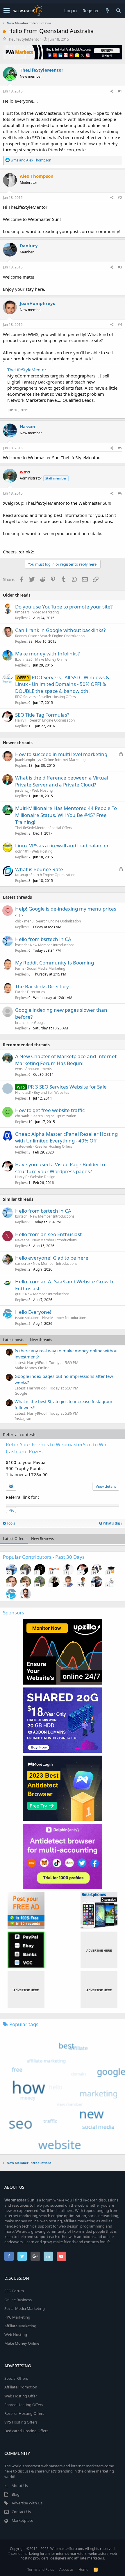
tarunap (22, 875)
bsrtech (21, 945)
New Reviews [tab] (42, 1538)
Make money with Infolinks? (47, 654)
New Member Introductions (52, 945)
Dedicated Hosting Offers (26, 2431)
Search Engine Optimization (62, 636)
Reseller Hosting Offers (57, 697)
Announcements (39, 1069)
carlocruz (23, 1264)
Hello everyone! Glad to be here (52, 1258)
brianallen (23, 1023)
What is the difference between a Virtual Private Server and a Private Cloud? (62, 781)
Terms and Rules (41, 2569)
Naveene (22, 1240)
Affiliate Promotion (21, 2387)
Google (40, 1023)
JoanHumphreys (37, 303)
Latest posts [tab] (14, 1340)
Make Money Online (51, 659)
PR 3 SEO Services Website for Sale (67, 1087)
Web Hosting (42, 790)
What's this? (112, 1523)
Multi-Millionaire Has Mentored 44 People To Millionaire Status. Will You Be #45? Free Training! (66, 815)
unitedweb (24, 1146)
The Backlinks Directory (42, 986)
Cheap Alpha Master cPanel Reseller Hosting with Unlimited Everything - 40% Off (66, 1137)
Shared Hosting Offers (24, 2405)
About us (66, 2569)
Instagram (24, 1418)
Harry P (21, 720)
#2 (120, 198)
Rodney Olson (26, 636)
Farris (20, 968)
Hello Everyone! (33, 1312)
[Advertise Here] (99, 1950)
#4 (120, 325)
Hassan (27, 426)
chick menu (24, 921)
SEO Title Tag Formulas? (42, 715)
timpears (22, 612)
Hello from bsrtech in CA (43, 939)
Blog (16, 2494)
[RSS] (96, 2569)
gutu (19, 1294)
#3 (120, 267)
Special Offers (61, 828)
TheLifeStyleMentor (24, 39)
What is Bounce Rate (39, 869)
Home (83, 2569)
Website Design (43, 1177)
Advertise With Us (27, 2503)
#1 (120, 91)
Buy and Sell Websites (51, 1092)
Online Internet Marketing (65, 760)
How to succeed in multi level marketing (61, 754)
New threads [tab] (41, 1340)
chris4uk (22, 1116)
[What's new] (107, 11)
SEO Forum (14, 2291)
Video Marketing (45, 612)
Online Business (18, 2300)
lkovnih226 (24, 659)
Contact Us (21, 2512)
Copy (11, 1510)
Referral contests (20, 1434)
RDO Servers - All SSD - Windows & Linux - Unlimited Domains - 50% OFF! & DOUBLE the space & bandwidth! (62, 684)
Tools (10, 1523)
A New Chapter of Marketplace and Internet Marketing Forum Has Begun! (66, 1060)
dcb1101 (22, 851)
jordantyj (22, 790)
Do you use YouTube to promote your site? (64, 607)
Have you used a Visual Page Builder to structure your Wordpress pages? (60, 1168)
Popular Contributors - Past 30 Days (44, 1557)
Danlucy (29, 246)
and (31, 160)
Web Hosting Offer (21, 2396)
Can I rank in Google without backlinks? (60, 630)
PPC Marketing (17, 2317)
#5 (120, 448)
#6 (120, 493)
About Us (20, 2486)
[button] (7, 11)
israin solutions (27, 1318)
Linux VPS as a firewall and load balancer (62, 845)
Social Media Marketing (46, 968)
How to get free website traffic (50, 1110)
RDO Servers (25, 697)
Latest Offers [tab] (14, 1538)
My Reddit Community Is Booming (55, 963)
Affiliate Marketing (20, 2326)
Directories (36, 992)
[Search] (118, 11)
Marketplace (22, 2520)
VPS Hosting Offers (21, 2422)
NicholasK (23, 1092)
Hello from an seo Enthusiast (48, 1234)
